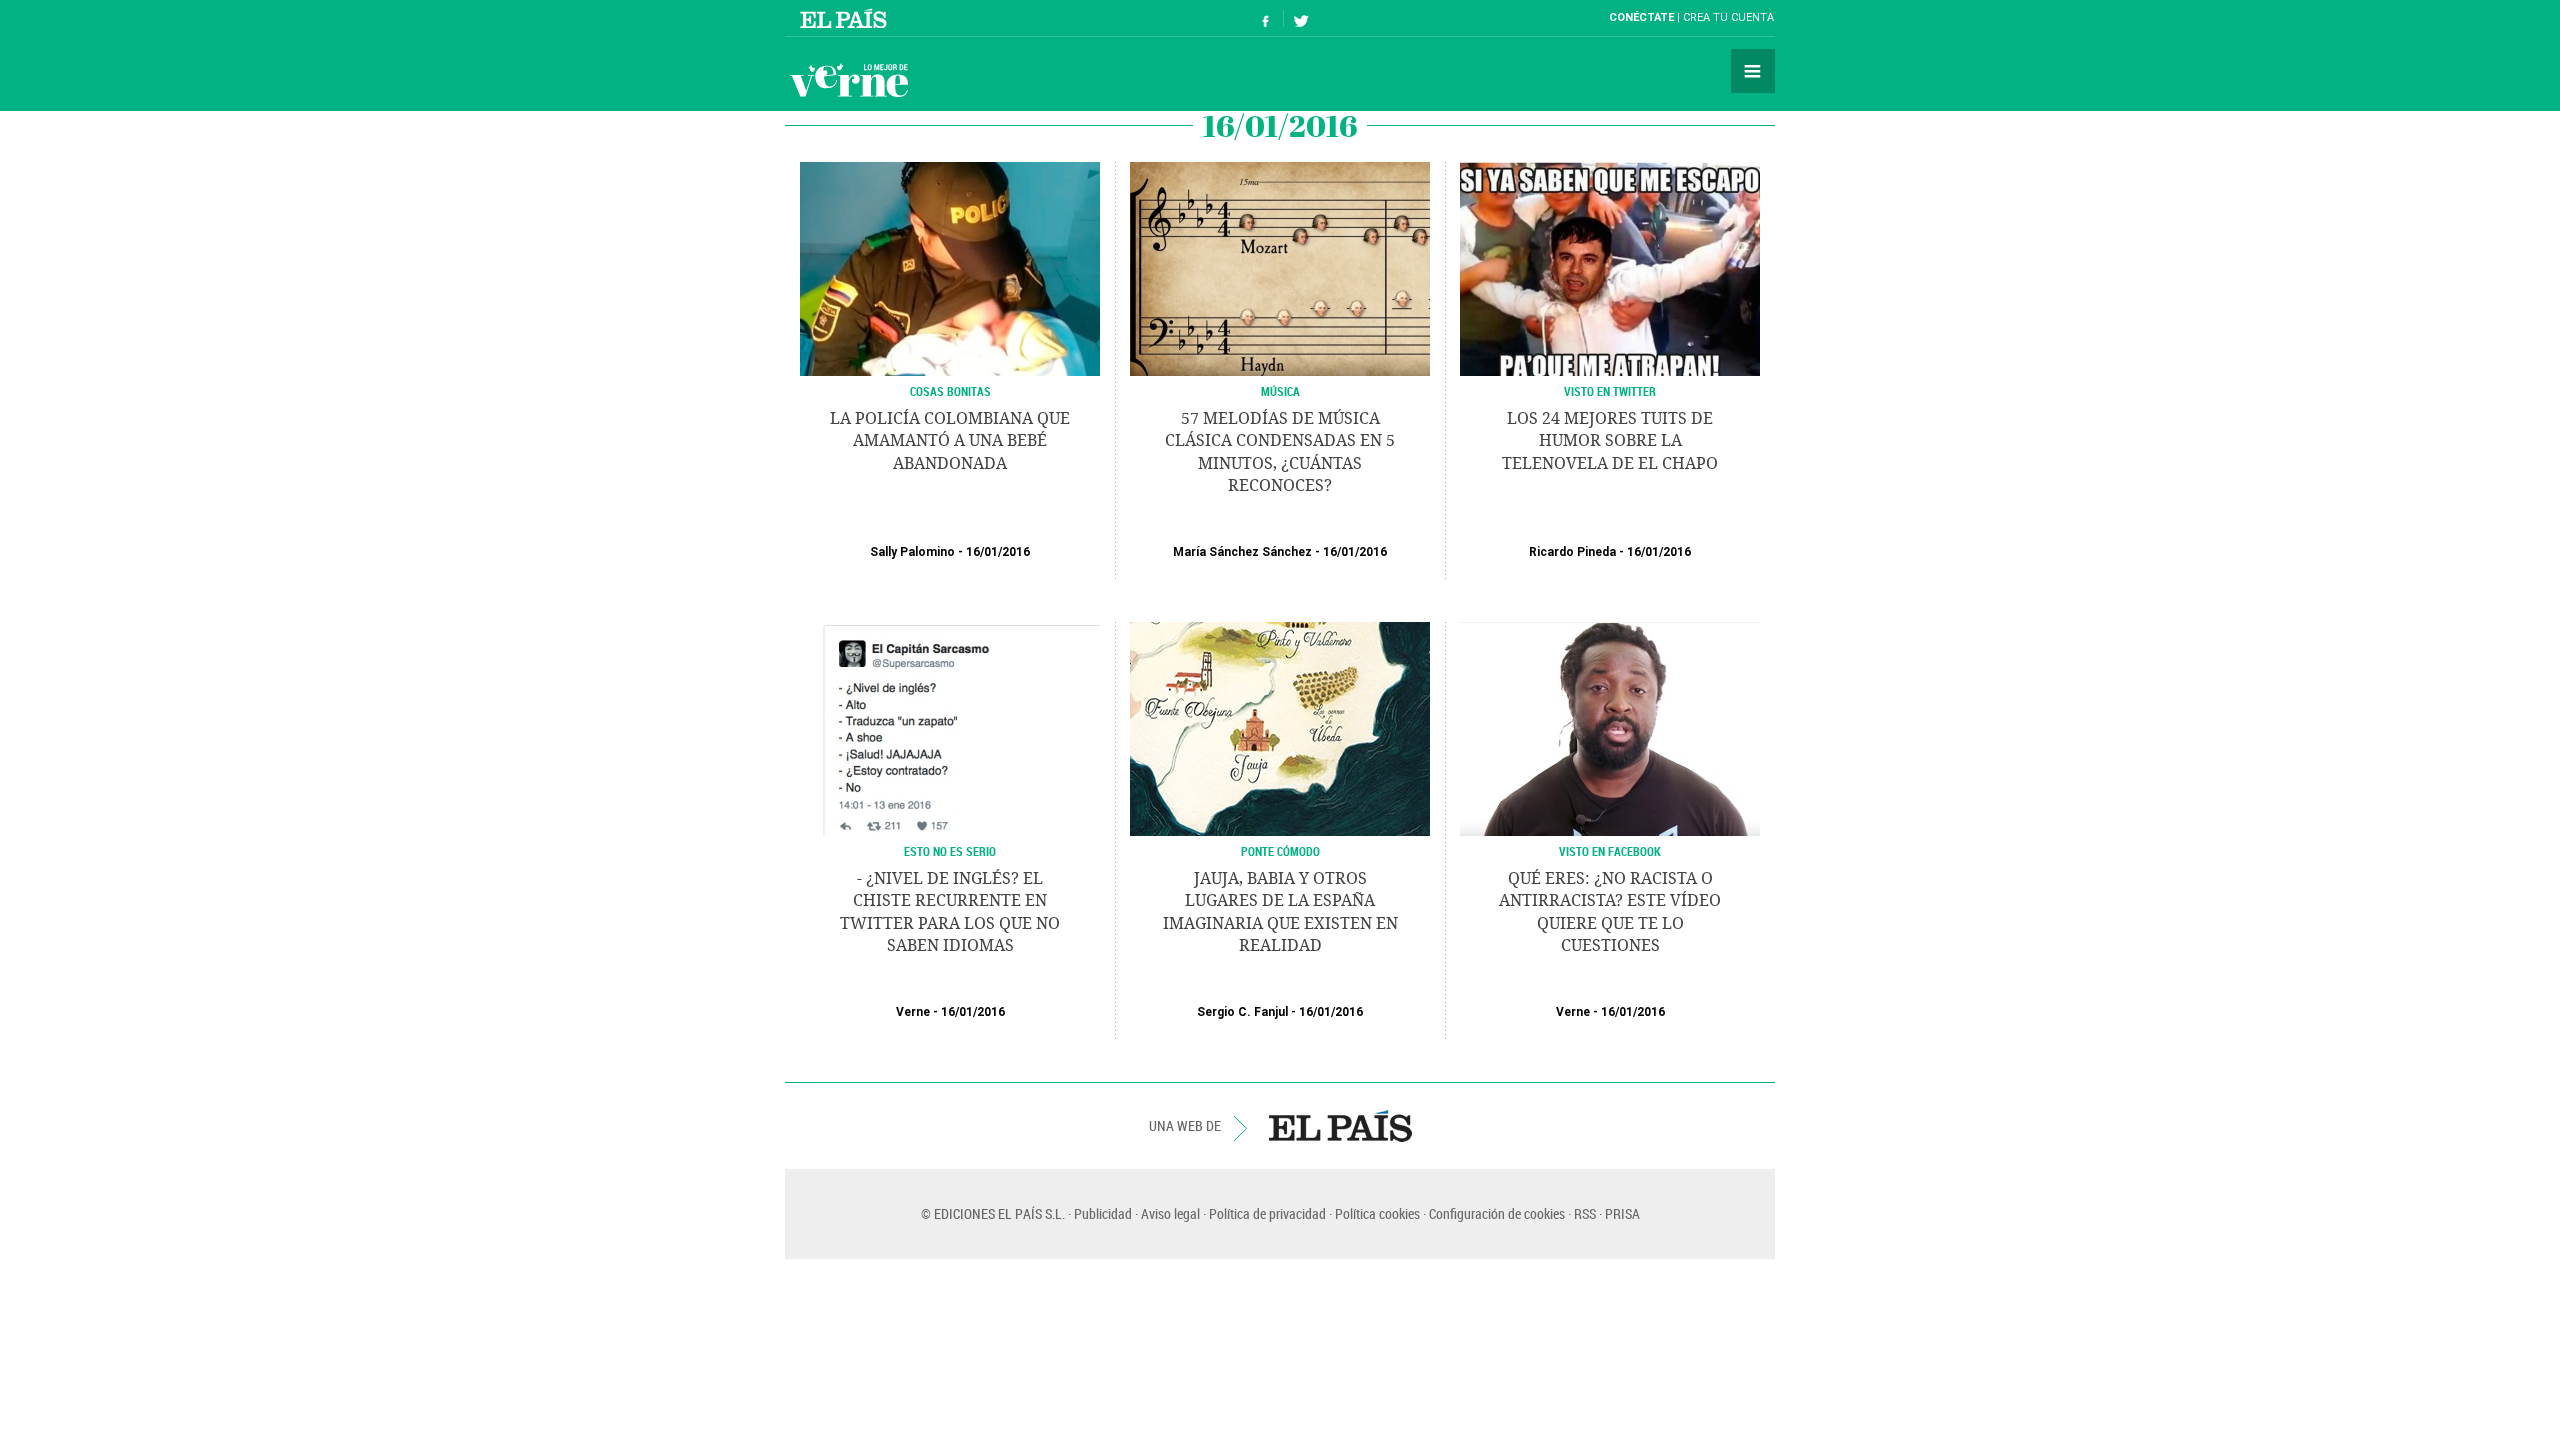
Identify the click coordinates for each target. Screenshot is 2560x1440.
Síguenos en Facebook (1266, 18)
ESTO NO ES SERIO (950, 851)
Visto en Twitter (1610, 391)
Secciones (1753, 71)
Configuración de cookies (1497, 1213)
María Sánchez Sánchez (1242, 552)
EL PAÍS (1340, 1126)
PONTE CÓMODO (1280, 851)
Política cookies (1377, 1213)
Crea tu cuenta (1728, 17)
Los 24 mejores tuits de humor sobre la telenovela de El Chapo (1610, 441)
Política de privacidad (1267, 1213)
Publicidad (1103, 1213)
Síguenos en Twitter (1301, 18)
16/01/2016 (998, 552)
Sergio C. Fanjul (1242, 1012)
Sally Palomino (912, 552)
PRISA (1622, 1213)
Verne (849, 80)
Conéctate (1641, 17)
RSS (1585, 1213)
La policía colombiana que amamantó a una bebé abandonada (950, 441)
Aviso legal (1170, 1213)
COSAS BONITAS (950, 391)
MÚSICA (1280, 391)
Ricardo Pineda (1572, 552)
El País (846, 18)
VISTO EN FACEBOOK (1610, 851)
